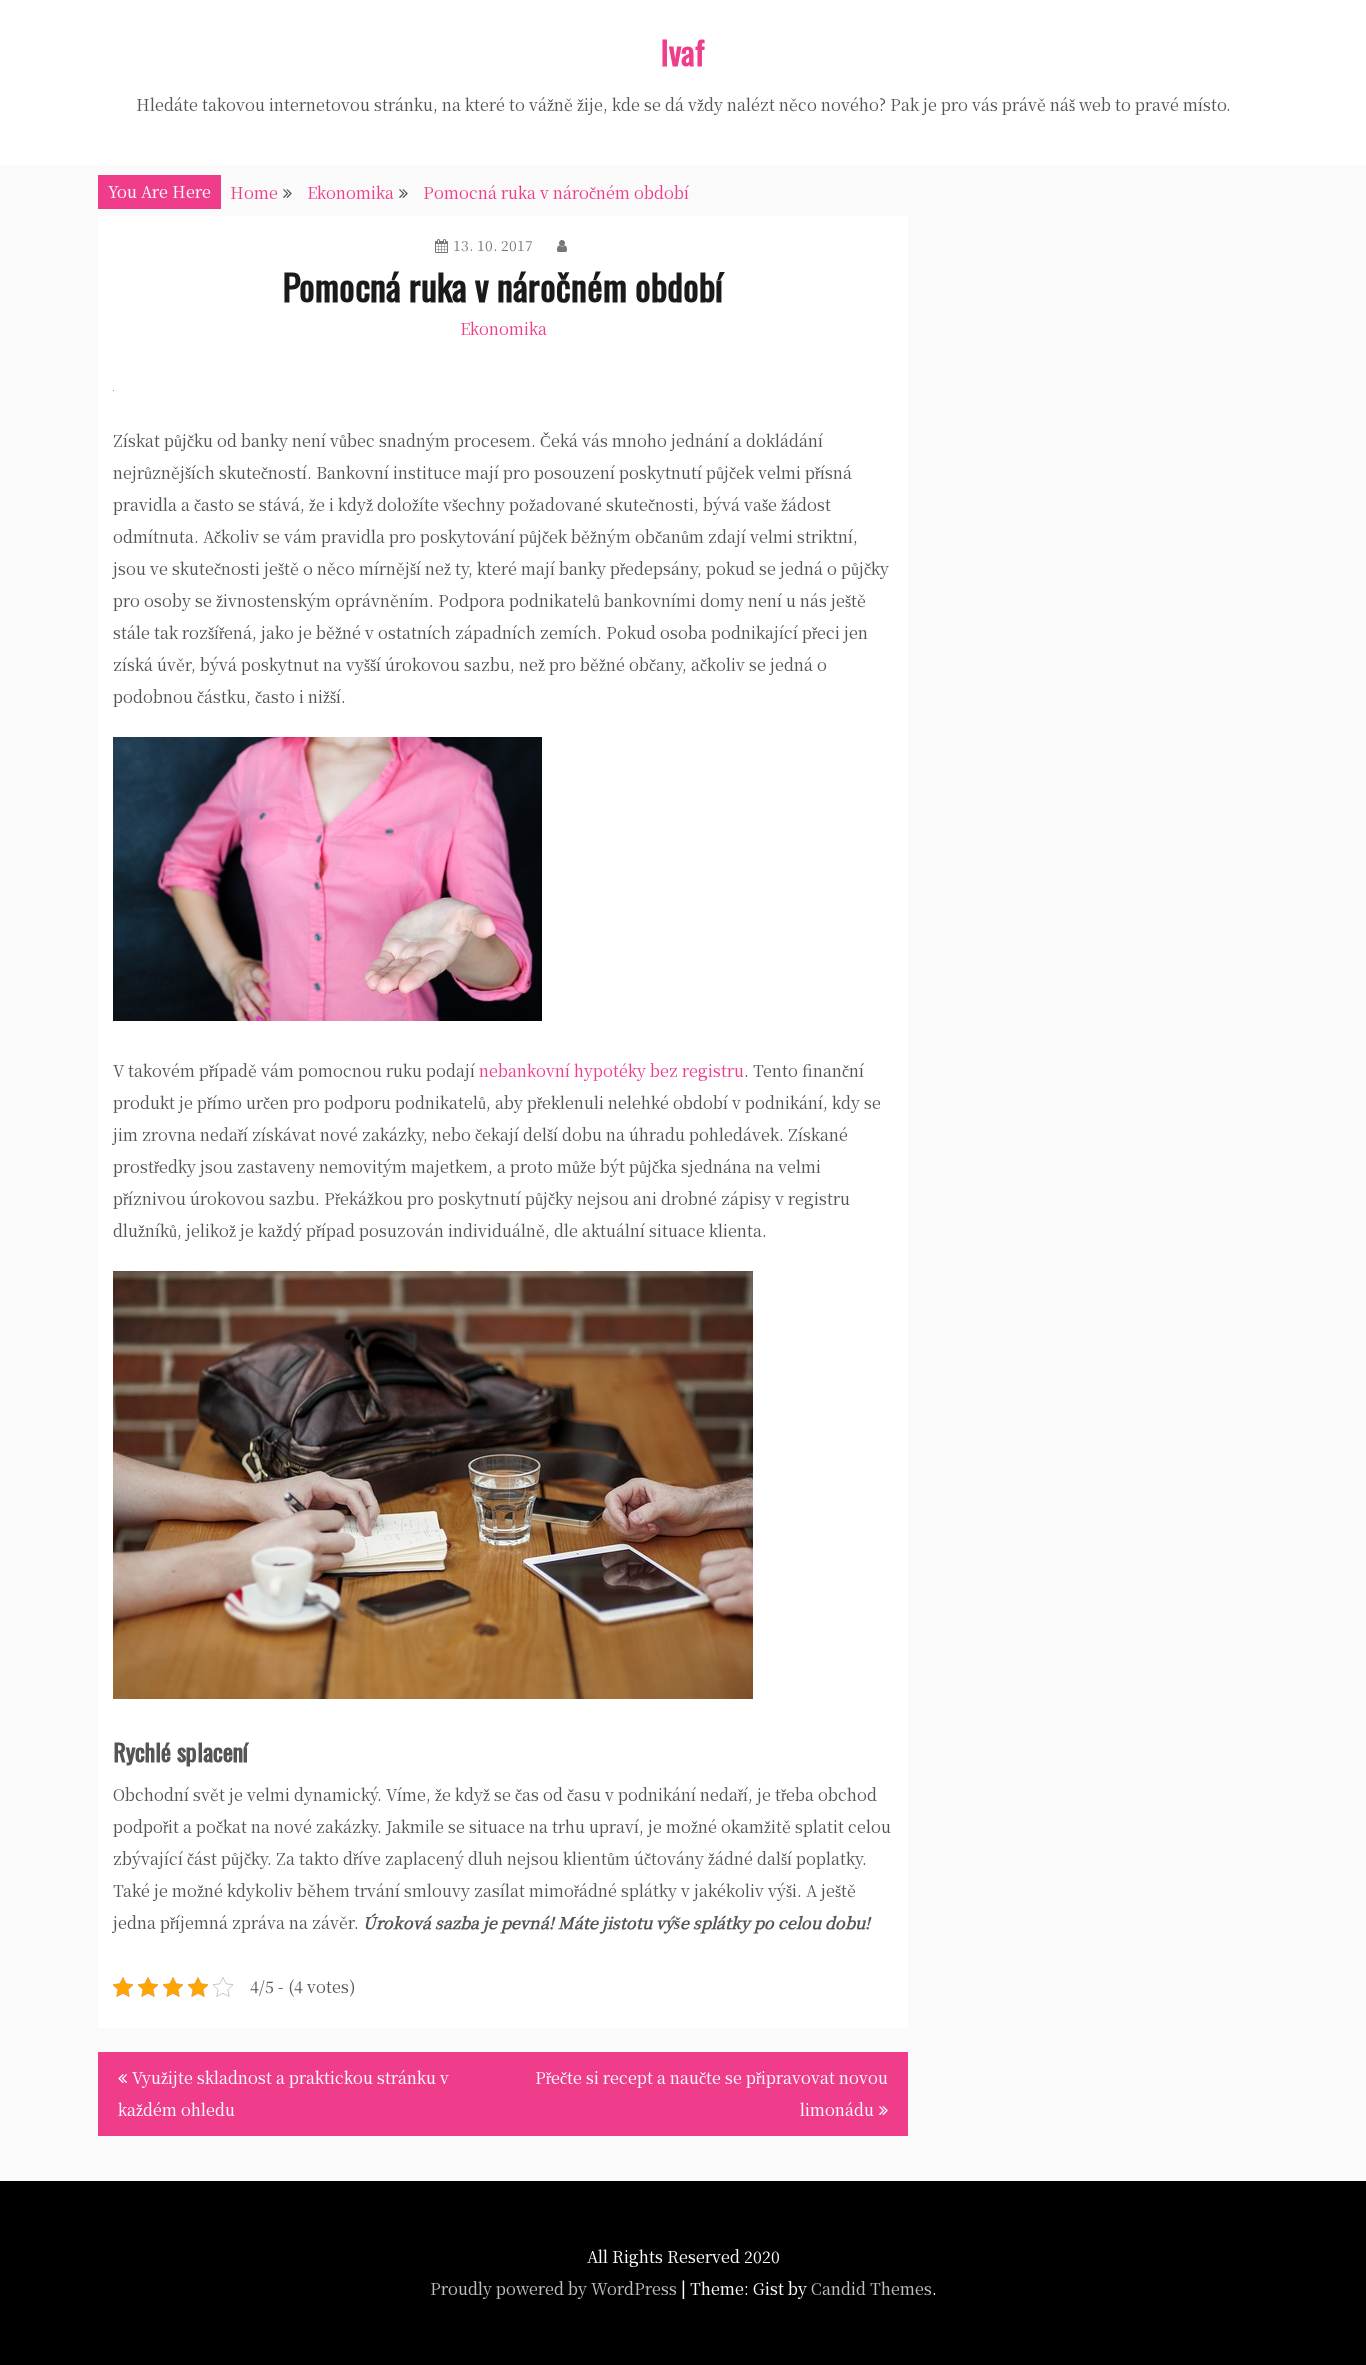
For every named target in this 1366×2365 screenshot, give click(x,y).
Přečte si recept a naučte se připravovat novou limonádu (711, 2093)
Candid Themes (871, 2288)
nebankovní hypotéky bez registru (611, 1070)
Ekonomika (503, 328)
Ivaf (683, 51)
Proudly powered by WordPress (553, 2288)
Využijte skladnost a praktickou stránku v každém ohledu (283, 2093)
